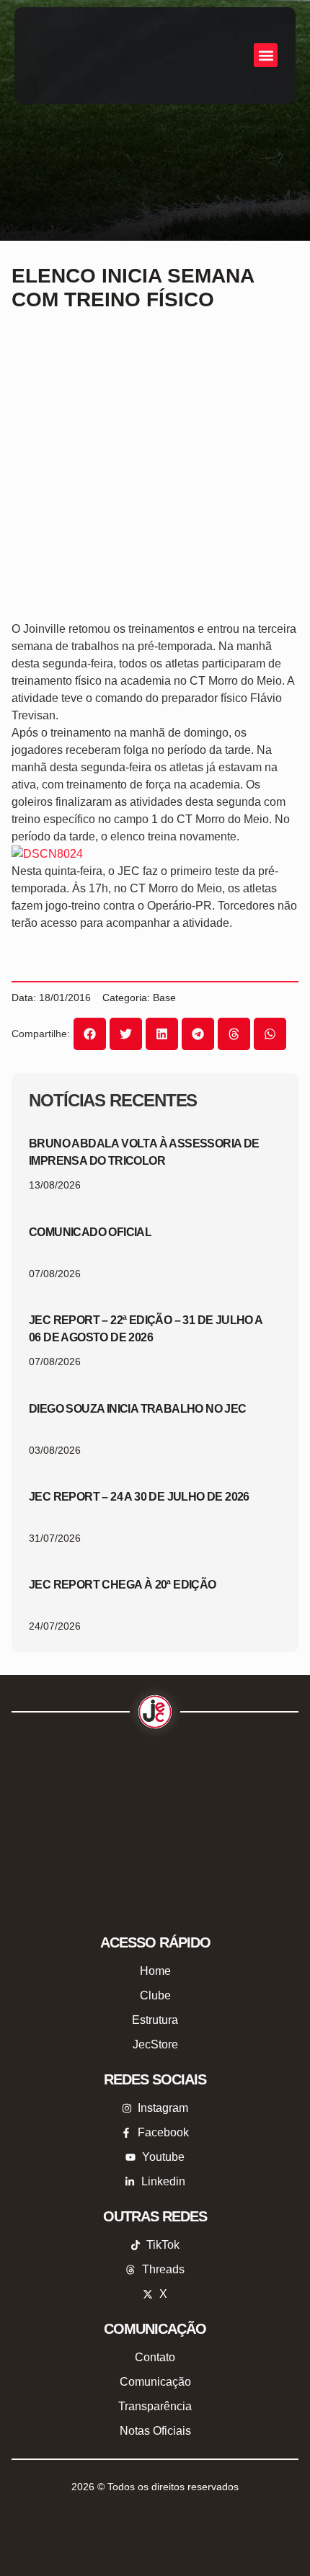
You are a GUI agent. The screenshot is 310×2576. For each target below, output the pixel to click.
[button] (266, 55)
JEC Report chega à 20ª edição (123, 1585)
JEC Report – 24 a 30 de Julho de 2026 (139, 1497)
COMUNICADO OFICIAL (90, 1232)
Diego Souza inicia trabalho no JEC (138, 1409)
